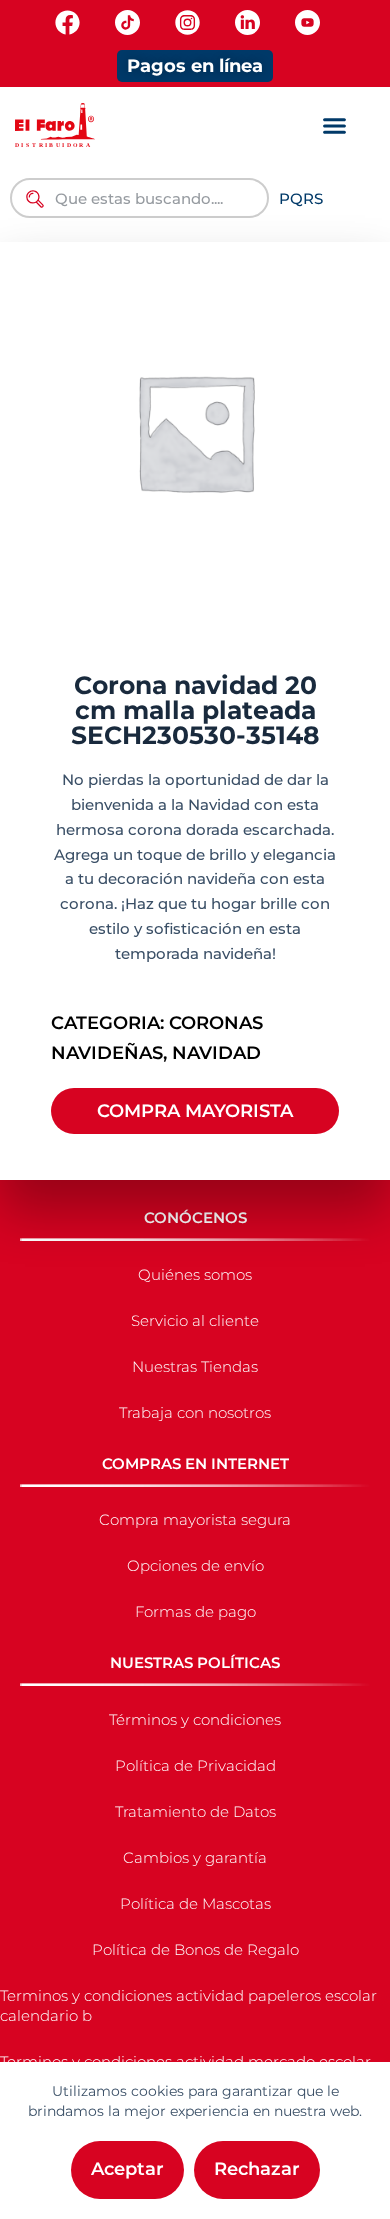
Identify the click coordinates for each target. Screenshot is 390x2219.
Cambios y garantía (195, 1857)
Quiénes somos (195, 1274)
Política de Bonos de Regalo (195, 1949)
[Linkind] (247, 22)
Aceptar (127, 2169)
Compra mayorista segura (195, 1519)
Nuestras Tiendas (195, 1366)
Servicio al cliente (195, 1320)
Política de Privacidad (195, 1765)
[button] (334, 126)
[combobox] (139, 198)
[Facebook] (67, 22)
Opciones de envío (195, 1565)
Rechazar (257, 2169)
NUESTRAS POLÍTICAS (195, 1662)
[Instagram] (187, 22)
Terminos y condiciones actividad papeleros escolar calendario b (188, 2005)
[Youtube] (307, 22)
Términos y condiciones (195, 1719)
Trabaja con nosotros (195, 1412)
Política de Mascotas (195, 1903)
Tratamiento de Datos (195, 1811)
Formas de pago (195, 1611)
